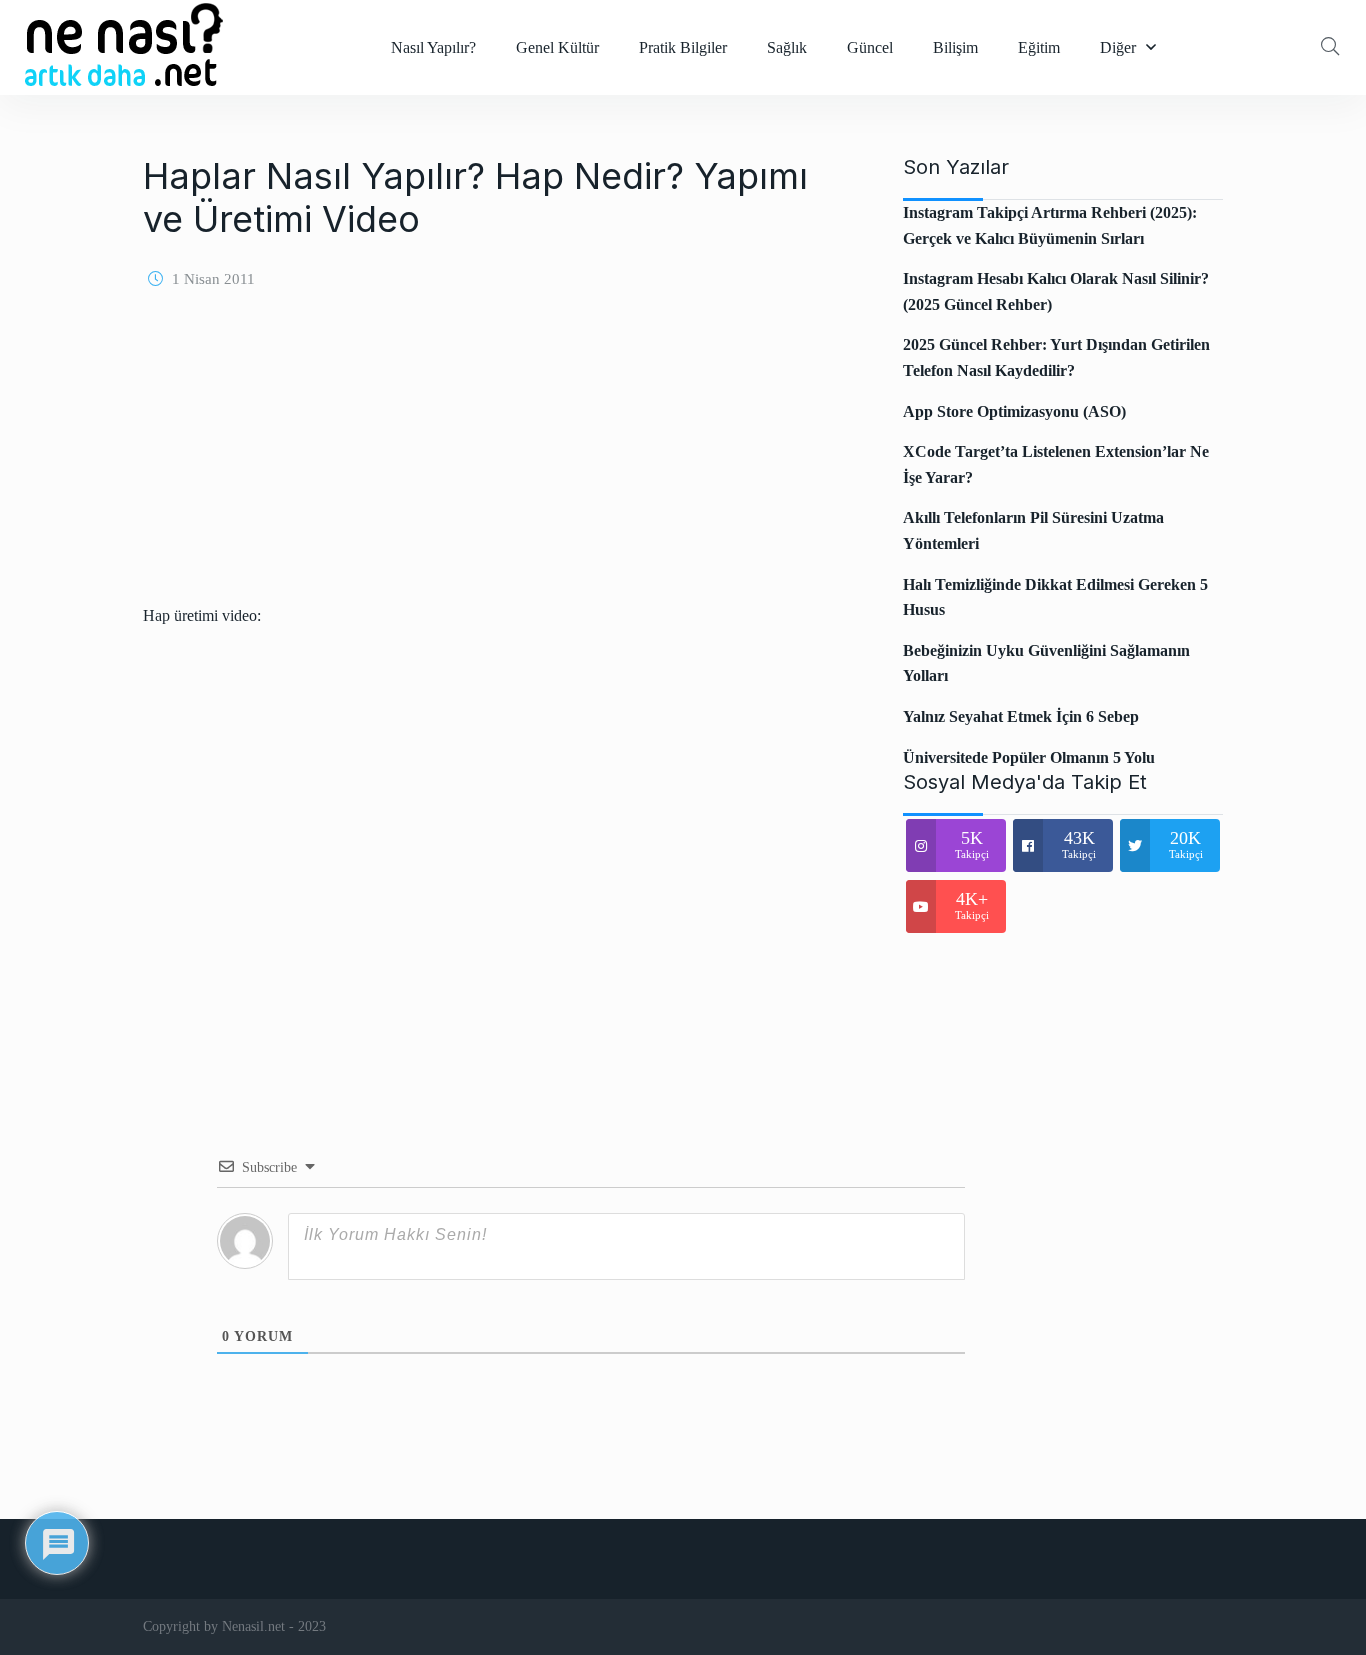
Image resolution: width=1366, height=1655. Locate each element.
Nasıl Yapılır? (433, 47)
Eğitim (1039, 47)
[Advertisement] (498, 463)
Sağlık (787, 47)
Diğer (1118, 47)
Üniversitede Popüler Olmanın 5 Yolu (1029, 757)
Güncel (870, 47)
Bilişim (955, 47)
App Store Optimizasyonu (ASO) (1014, 411)
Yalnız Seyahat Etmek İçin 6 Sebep (1021, 716)
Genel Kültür (557, 47)
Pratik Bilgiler (683, 47)
